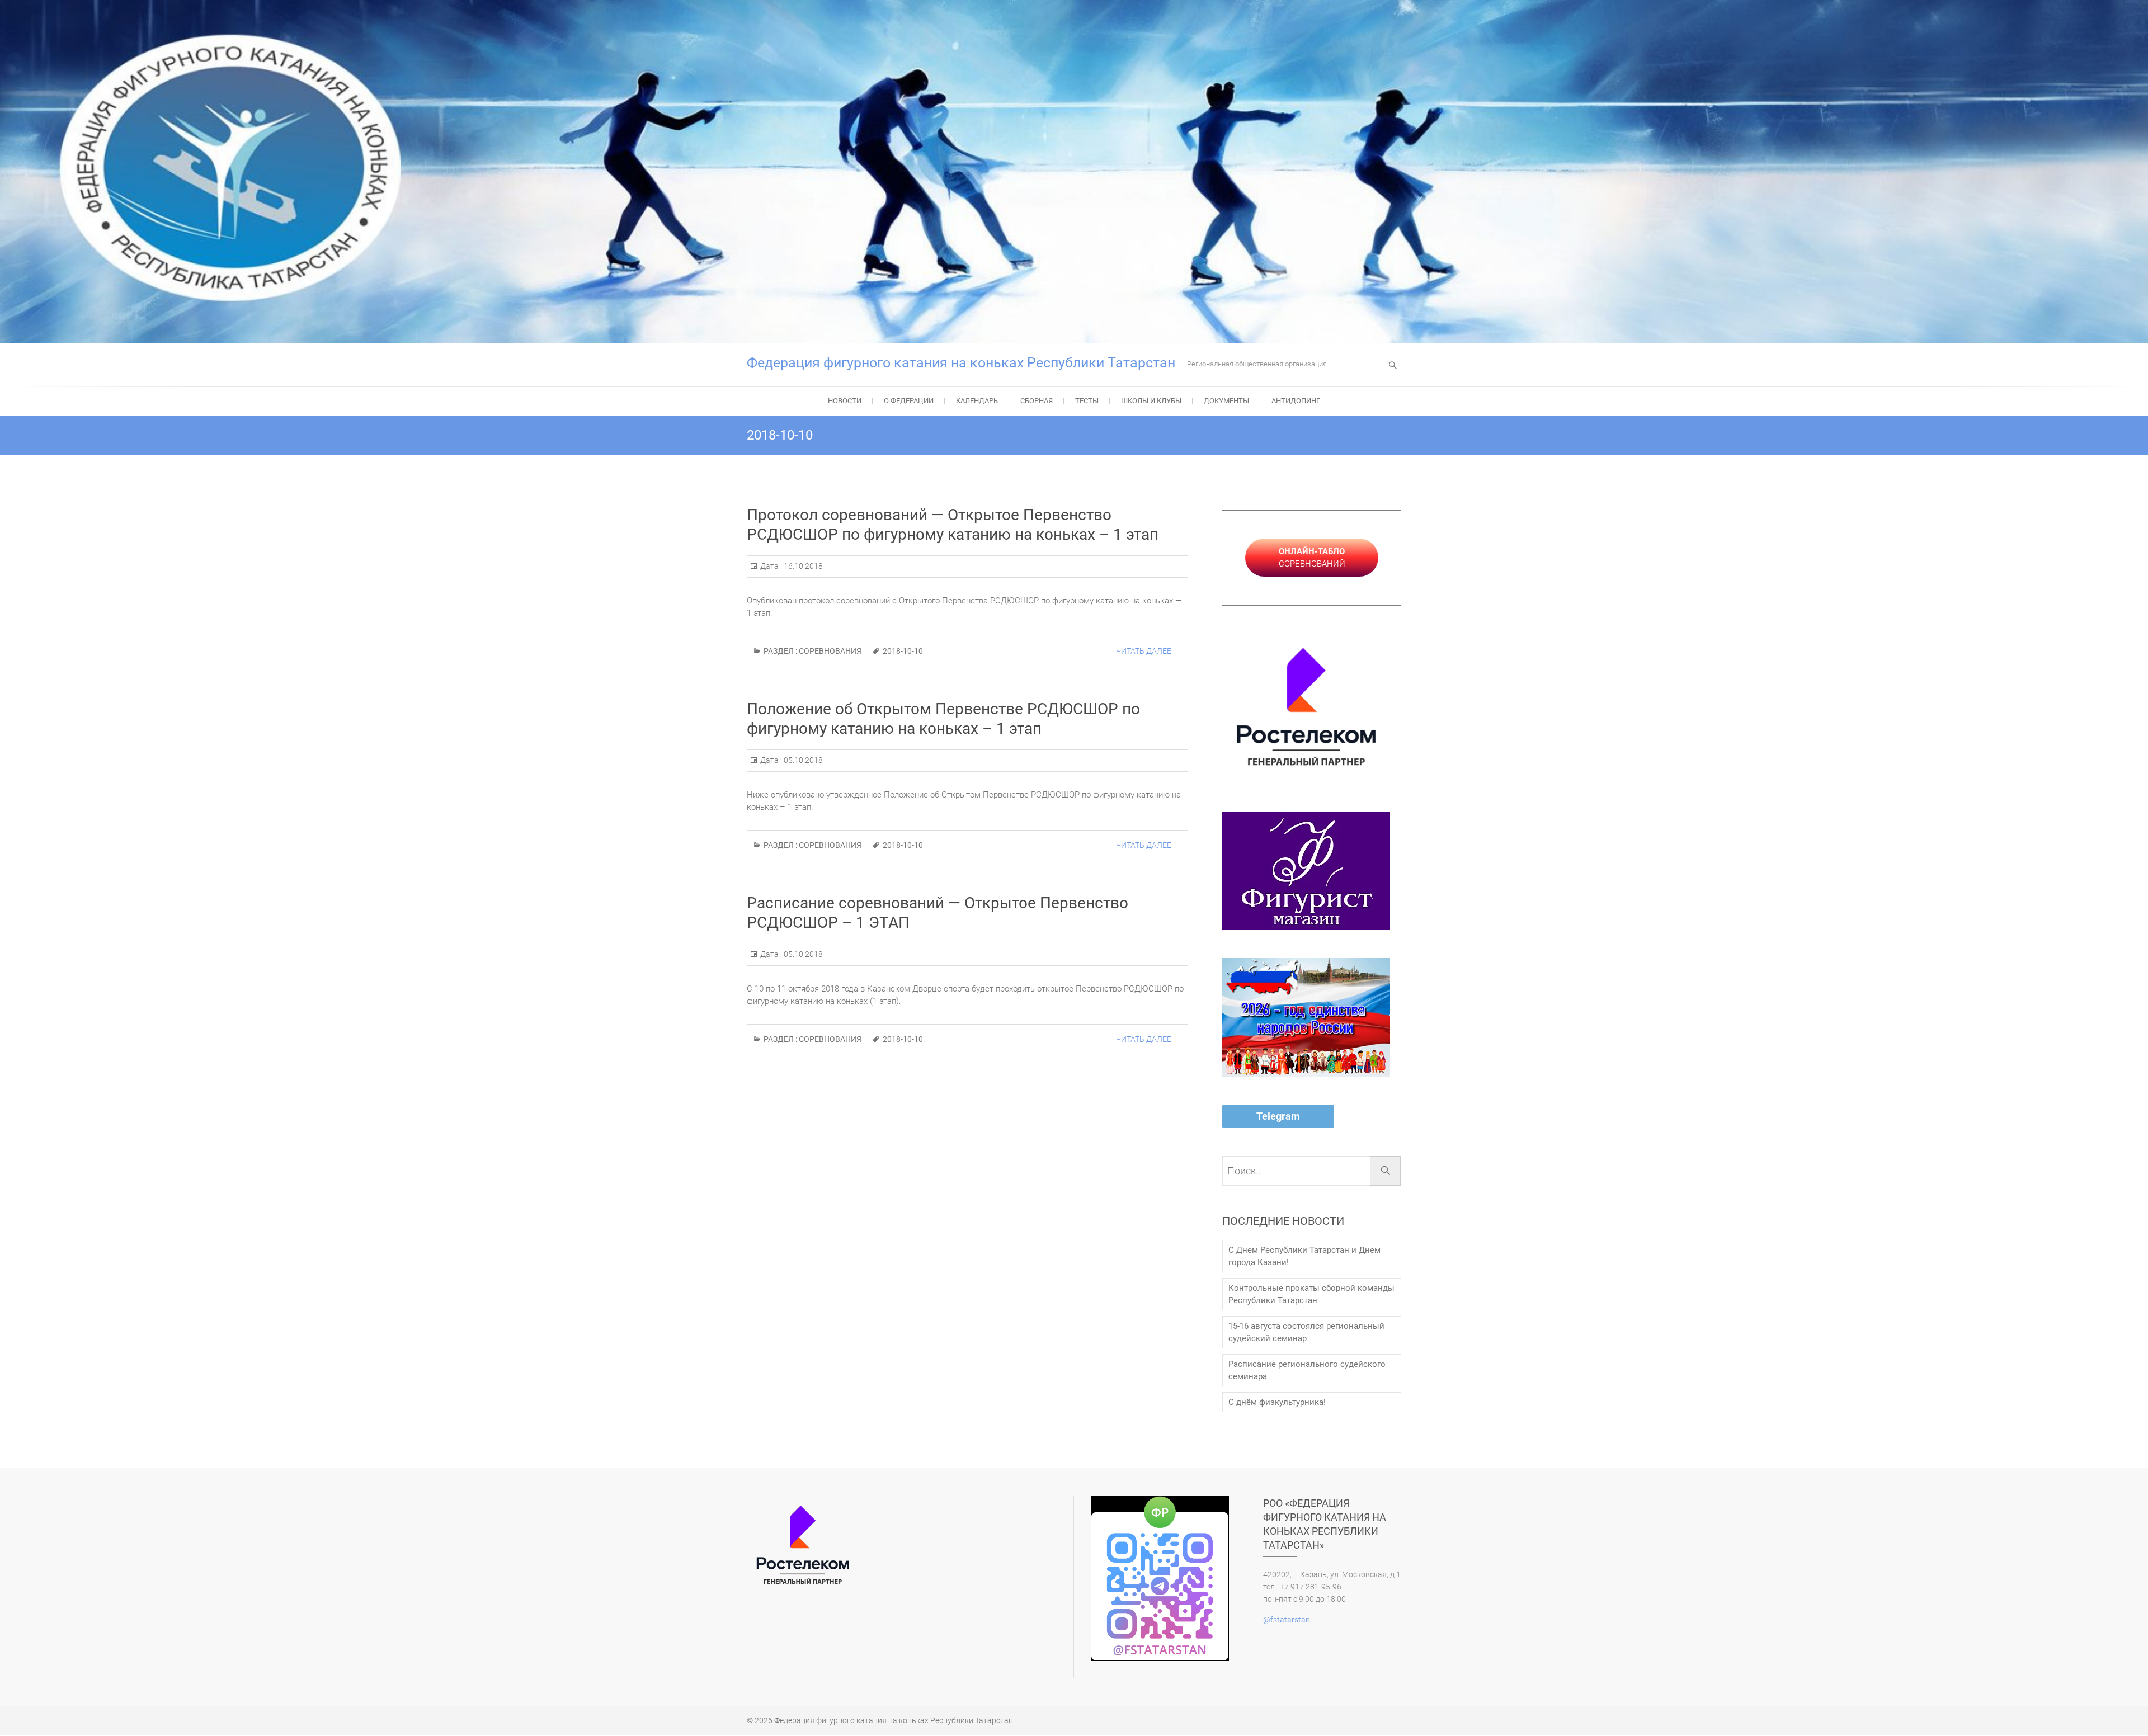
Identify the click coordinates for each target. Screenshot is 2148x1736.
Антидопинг (1296, 401)
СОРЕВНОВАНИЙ (1312, 558)
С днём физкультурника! (1277, 1402)
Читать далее (1144, 651)
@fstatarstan (1287, 1620)
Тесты (1087, 401)
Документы (1226, 401)
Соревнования (830, 651)
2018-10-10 (903, 651)
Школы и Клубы (1151, 401)
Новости (845, 401)
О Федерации (909, 401)
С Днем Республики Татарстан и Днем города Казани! (1304, 1256)
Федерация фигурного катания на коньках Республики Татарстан (961, 363)
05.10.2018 (802, 760)
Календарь (977, 401)
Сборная (1037, 401)
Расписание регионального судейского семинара (1307, 1370)
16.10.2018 (802, 566)
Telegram (1278, 1116)
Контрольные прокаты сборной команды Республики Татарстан (1311, 1294)
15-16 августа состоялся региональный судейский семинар (1306, 1332)
